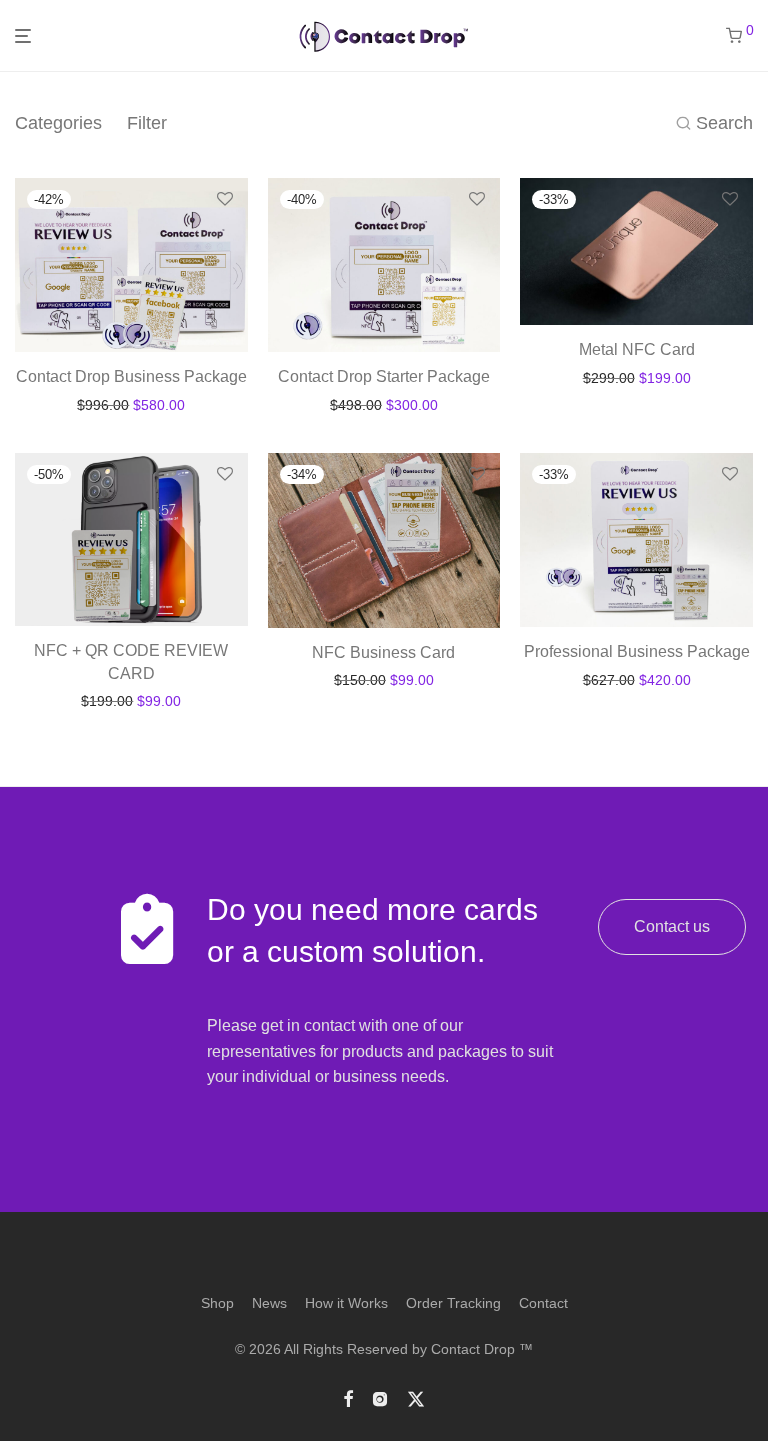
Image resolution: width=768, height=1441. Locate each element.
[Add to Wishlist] (225, 200)
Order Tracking (453, 1303)
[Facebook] (348, 1397)
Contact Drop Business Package (131, 376)
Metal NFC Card (637, 349)
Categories (58, 123)
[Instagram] (380, 1397)
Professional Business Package (637, 651)
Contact (543, 1303)
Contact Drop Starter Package (384, 376)
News (269, 1303)
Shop (217, 1303)
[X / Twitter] (416, 1397)
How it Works (346, 1303)
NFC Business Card (383, 652)
